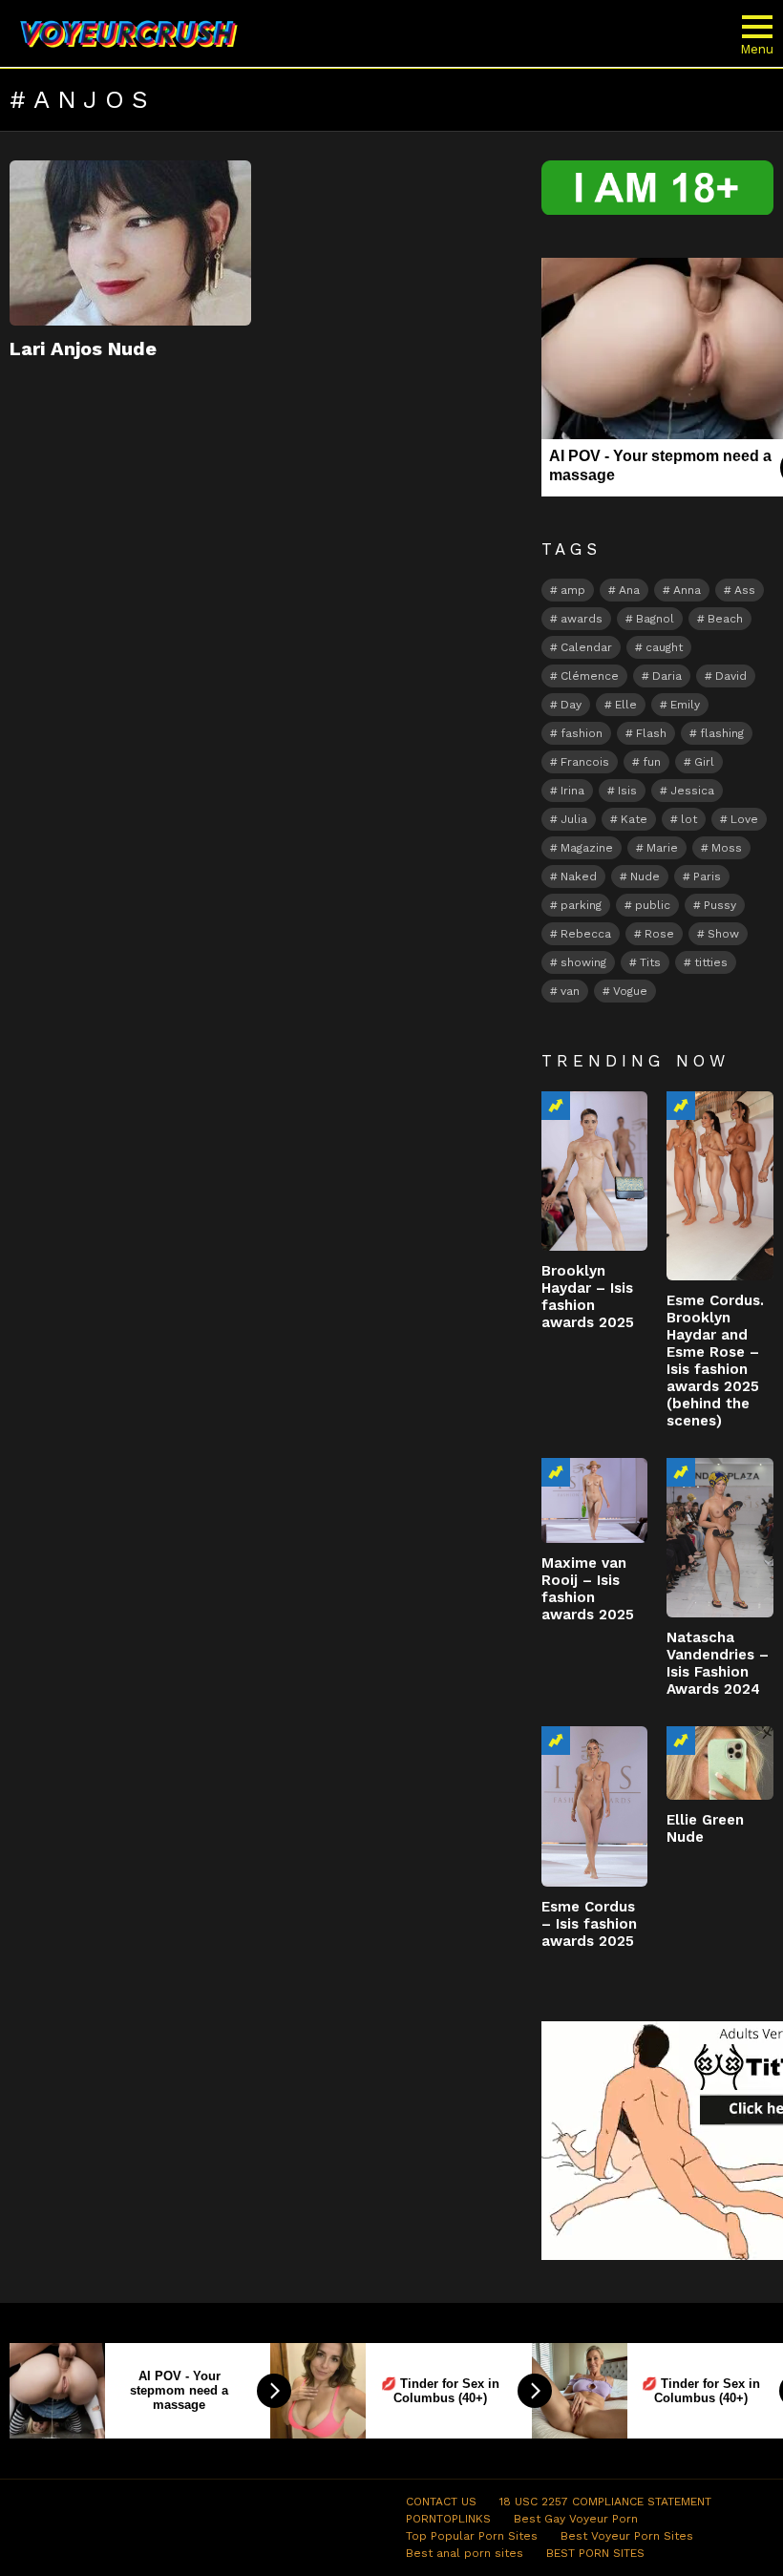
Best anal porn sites (465, 2553)
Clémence (590, 676)
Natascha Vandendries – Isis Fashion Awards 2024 (718, 1663)
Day (571, 705)
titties (711, 962)
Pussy (720, 905)
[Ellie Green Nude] (720, 1763)
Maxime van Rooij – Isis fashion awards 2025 (588, 1589)
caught (664, 647)
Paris (707, 876)
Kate (634, 819)
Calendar (586, 647)
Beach (725, 619)
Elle (626, 705)
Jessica (692, 791)
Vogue (630, 991)
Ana (629, 590)
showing (583, 962)
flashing (722, 733)
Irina (572, 791)
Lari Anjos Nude (83, 348)
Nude (645, 876)
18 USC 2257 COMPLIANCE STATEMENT (605, 2502)
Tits (650, 962)
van (570, 991)
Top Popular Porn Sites (472, 2536)
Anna (687, 590)
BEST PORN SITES (595, 2553)
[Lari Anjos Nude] (130, 243)
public (653, 905)
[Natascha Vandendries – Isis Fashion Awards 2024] (720, 1538)
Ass (745, 590)
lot (689, 819)
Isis (627, 791)
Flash (651, 733)
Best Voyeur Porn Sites (627, 2536)
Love (744, 819)
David (731, 676)
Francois (585, 762)
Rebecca (586, 934)
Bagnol (655, 619)
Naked (579, 876)
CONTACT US (441, 2502)
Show (723, 934)
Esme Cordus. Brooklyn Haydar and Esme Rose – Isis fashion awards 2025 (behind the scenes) (715, 1361)
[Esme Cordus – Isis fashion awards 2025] (595, 1806)
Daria (667, 676)
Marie (662, 848)
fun (652, 762)
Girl (704, 762)
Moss (727, 848)
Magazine (587, 848)
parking (581, 905)
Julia (574, 819)
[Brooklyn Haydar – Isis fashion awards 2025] (595, 1171)
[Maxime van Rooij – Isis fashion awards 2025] (595, 1500)
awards (582, 619)
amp (573, 590)
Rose (659, 934)
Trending (556, 1106)
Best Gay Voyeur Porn (576, 2519)
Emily (685, 705)
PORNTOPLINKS (448, 2519)
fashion (582, 733)
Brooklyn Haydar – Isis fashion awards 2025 (588, 1297)
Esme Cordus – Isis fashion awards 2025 (589, 1924)
